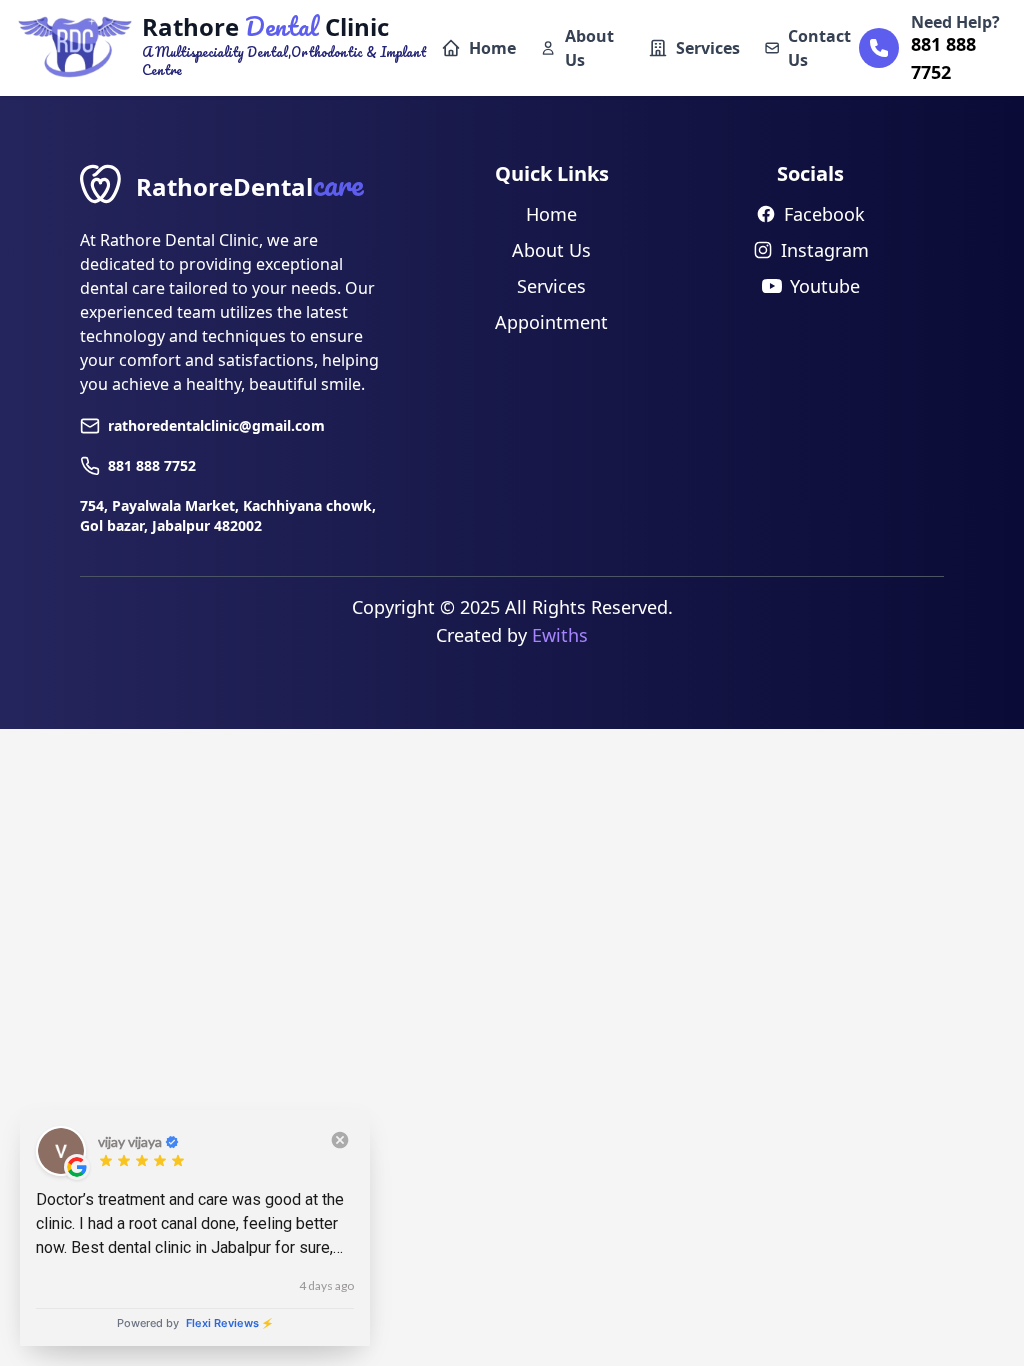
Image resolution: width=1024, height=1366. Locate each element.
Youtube (825, 286)
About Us (589, 48)
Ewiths (560, 635)
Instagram (825, 250)
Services (708, 48)
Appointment (551, 322)
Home (492, 48)
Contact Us (819, 48)
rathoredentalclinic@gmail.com (216, 425)
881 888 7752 (152, 465)
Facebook (824, 214)
